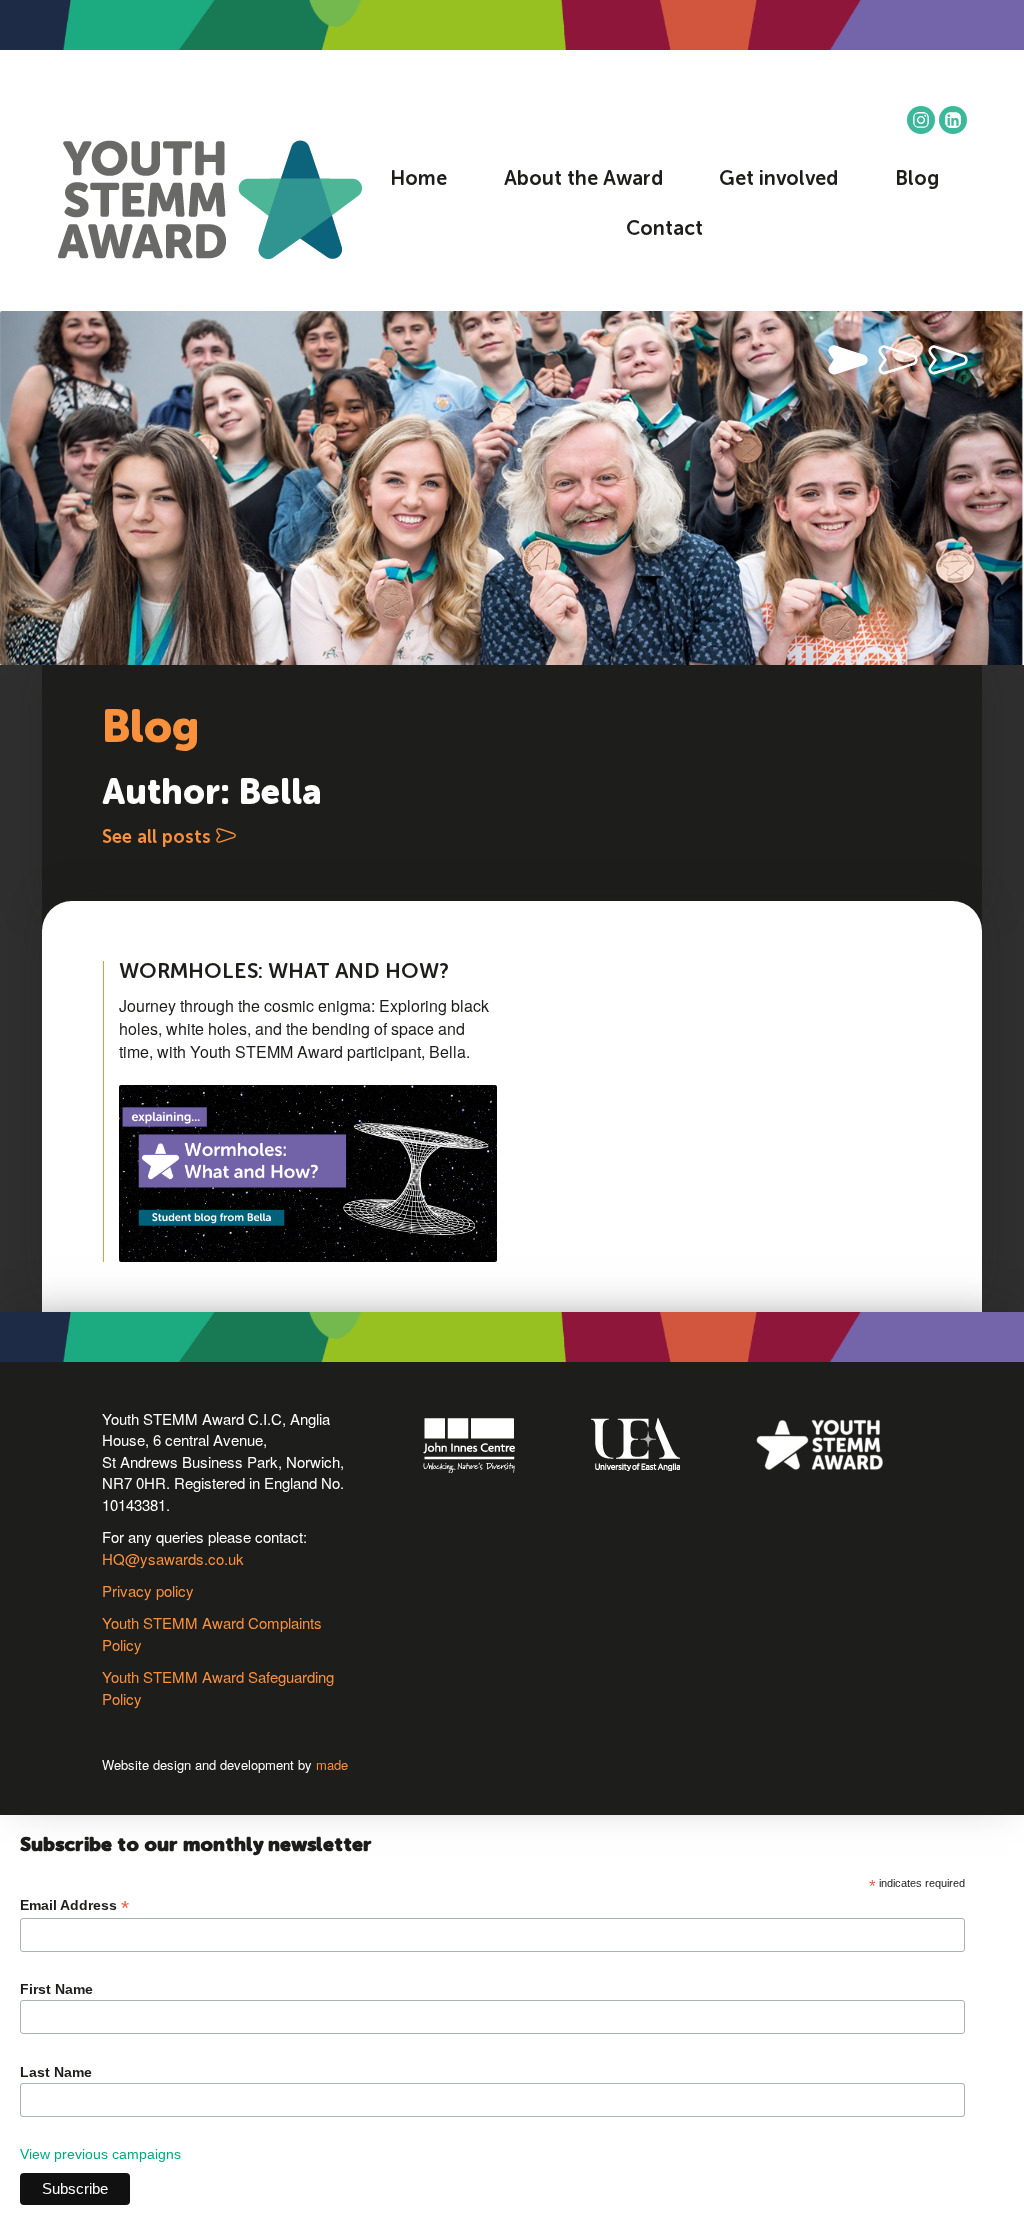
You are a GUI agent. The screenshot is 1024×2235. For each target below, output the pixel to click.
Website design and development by (225, 1764)
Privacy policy (148, 1590)
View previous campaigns (100, 2154)
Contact (664, 230)
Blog (917, 180)
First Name (56, 1989)
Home (418, 180)
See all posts (159, 838)
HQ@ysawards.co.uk (173, 1558)
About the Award (583, 180)
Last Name (56, 2072)
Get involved (778, 180)
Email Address (74, 1905)
